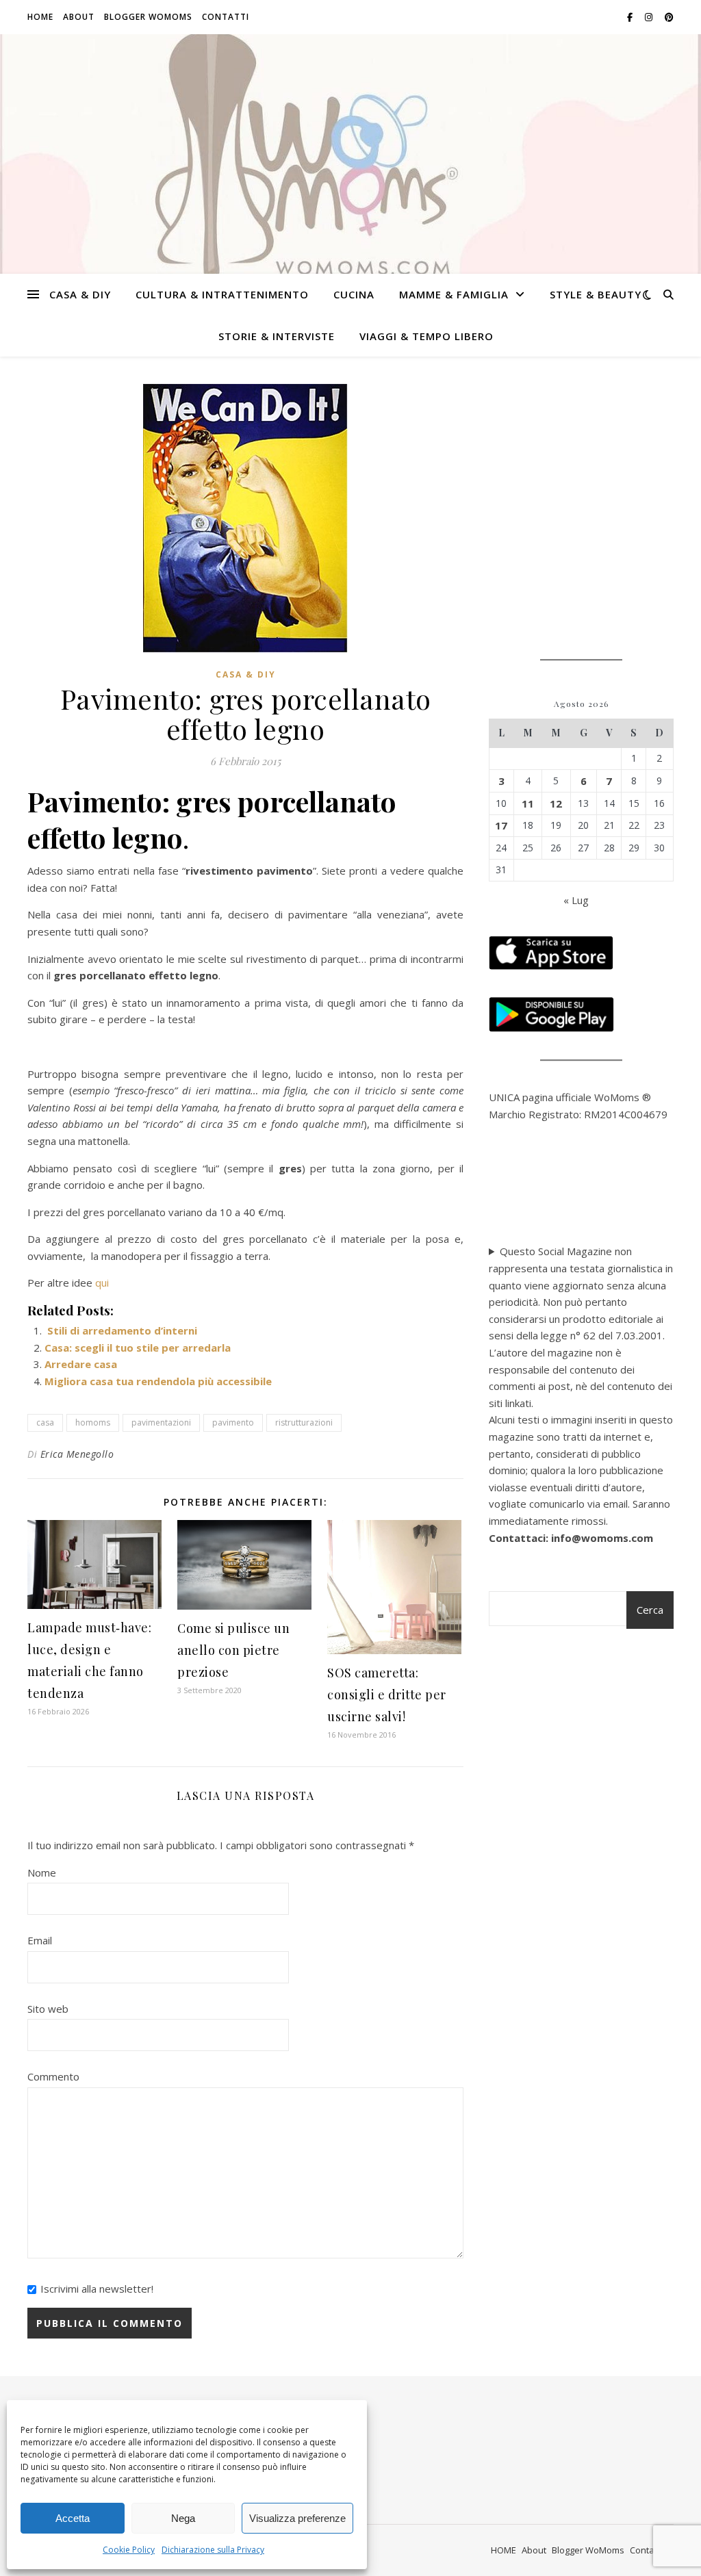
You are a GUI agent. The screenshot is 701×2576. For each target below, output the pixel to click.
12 (556, 803)
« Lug (576, 900)
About (79, 17)
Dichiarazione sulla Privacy (213, 2550)
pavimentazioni (161, 1422)
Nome (42, 1872)
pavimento (233, 1422)
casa (45, 1422)
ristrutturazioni (304, 1422)
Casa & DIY (80, 294)
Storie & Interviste (277, 336)
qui (102, 1283)
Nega (183, 2518)
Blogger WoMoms (148, 17)
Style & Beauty (596, 294)
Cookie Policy (129, 2550)
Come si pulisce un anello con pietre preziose (233, 1650)
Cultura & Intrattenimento (222, 294)
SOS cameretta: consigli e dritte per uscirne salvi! (387, 1695)
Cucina (354, 294)
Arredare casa (81, 1364)
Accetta (73, 2518)
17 (501, 825)
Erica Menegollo (77, 1454)
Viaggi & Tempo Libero (426, 336)
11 (528, 803)
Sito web (48, 2009)
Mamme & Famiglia (454, 294)
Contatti (226, 17)
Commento (53, 2076)
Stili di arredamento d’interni (121, 1330)
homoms (93, 1422)
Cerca (650, 1610)
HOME (40, 17)
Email (40, 1940)
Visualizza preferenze (297, 2518)
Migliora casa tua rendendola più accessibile (158, 1381)
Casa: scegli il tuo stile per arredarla (138, 1348)
